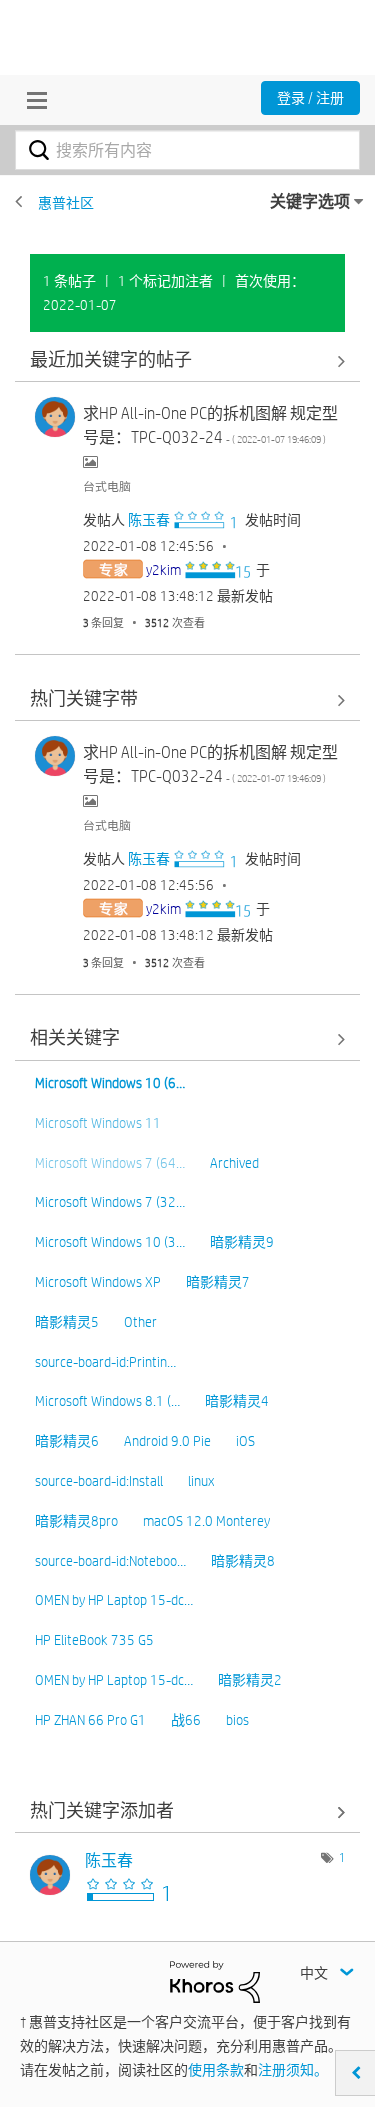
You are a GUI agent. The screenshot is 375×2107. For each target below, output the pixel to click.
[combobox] (187, 150)
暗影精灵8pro (76, 1521)
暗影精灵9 (242, 1242)
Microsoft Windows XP (98, 1282)
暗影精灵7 (218, 1282)
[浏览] (32, 100)
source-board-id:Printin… (105, 1362)
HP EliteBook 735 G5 (94, 1640)
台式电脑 (107, 486)
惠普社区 (66, 203)
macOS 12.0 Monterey (206, 1521)
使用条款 (216, 2070)
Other (140, 1322)
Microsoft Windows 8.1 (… (107, 1401)
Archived (234, 1163)
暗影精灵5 (67, 1322)
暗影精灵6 (67, 1441)
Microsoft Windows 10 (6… (110, 1083)
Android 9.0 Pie (167, 1441)
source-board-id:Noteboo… (110, 1561)
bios (237, 1720)
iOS (245, 1441)
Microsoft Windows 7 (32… (110, 1202)
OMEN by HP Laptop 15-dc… (114, 1600)
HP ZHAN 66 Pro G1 (90, 1720)
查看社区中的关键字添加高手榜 (187, 1811)
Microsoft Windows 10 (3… (110, 1242)
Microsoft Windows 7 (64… (110, 1163)
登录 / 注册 (310, 98)
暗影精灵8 (243, 1561)
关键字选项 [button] (310, 201)
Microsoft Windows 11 (98, 1123)
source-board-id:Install (99, 1481)
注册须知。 (293, 2070)
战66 (186, 1720)
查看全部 (187, 360)
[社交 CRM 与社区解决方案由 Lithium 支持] (215, 1981)
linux (201, 1481)
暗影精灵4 (237, 1401)
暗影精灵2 (250, 1680)
